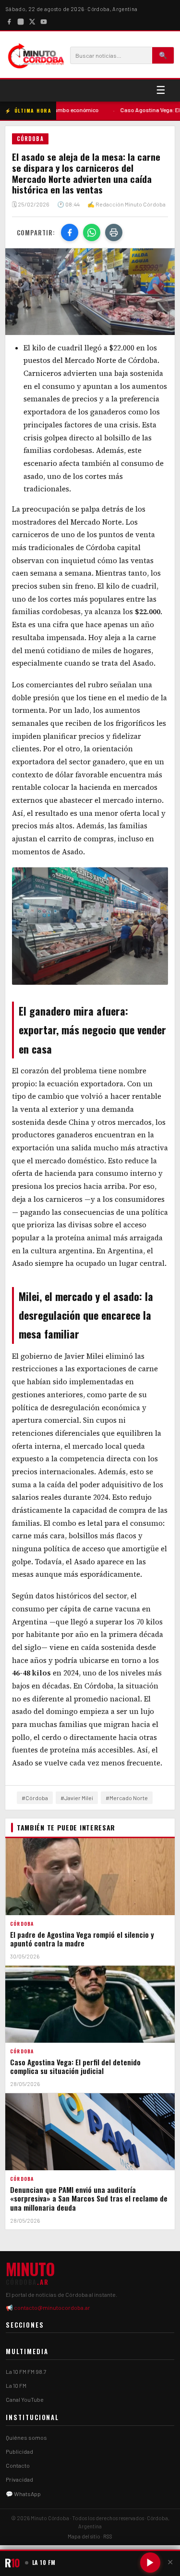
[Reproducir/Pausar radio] (150, 2563)
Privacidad (19, 2479)
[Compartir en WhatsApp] (92, 232)
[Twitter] (32, 21)
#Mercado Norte (127, 1798)
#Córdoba (35, 1798)
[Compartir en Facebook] (70, 232)
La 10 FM (16, 2385)
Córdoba (30, 139)
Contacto (18, 2465)
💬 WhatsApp (23, 2494)
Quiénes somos (26, 2437)
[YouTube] (44, 21)
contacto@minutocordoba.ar (52, 2307)
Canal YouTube (25, 2399)
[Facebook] (9, 21)
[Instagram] (21, 21)
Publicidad (19, 2451)
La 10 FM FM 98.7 (26, 2371)
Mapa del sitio (84, 2536)
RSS (108, 2536)
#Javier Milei (77, 1798)
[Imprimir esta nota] (114, 232)
